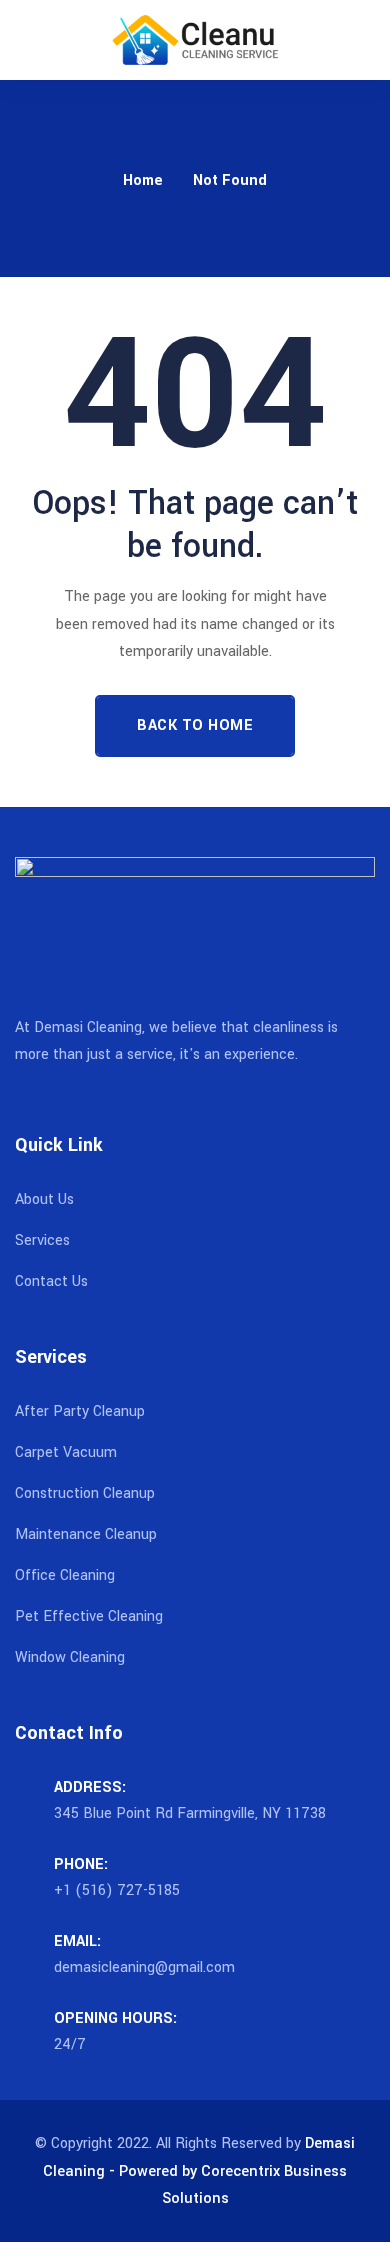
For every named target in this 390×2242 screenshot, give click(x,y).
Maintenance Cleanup (86, 1534)
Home (143, 180)
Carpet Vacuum (66, 1452)
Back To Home (195, 725)
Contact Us (51, 1281)
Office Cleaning (65, 1575)
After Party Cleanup (80, 1411)
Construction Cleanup (85, 1493)
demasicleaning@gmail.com (144, 1967)
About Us (44, 1199)
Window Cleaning (70, 1657)
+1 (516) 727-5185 (117, 1890)
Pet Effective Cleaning (89, 1616)
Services (42, 1240)
